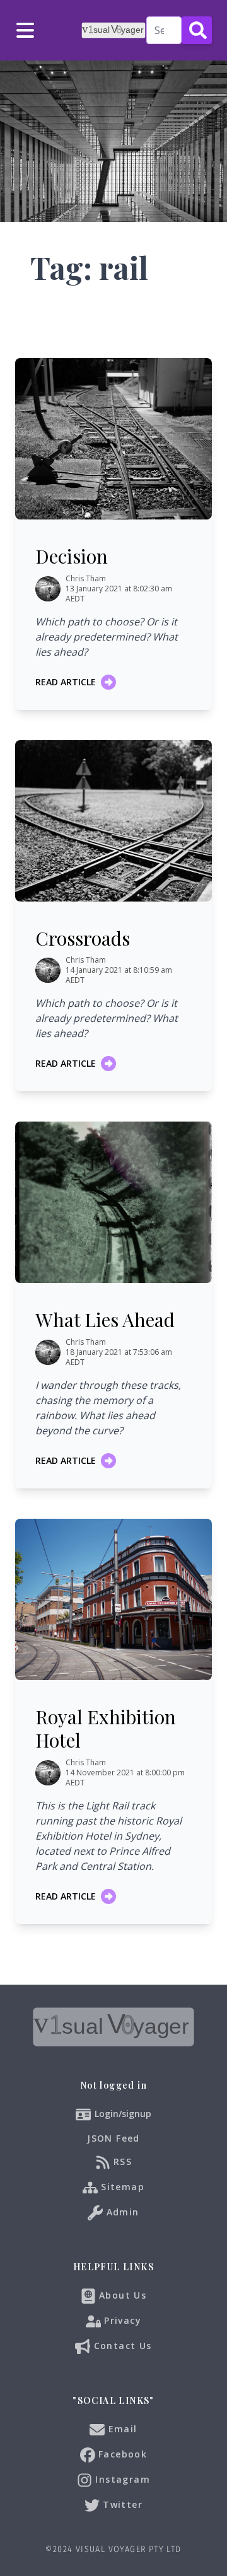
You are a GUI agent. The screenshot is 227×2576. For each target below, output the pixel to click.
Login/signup (123, 2114)
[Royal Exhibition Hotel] (113, 1599)
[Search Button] (197, 30)
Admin (121, 2212)
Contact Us (121, 2346)
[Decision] (113, 439)
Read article (66, 682)
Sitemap (121, 2187)
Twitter (121, 2504)
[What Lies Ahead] (113, 1202)
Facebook (121, 2454)
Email (121, 2429)
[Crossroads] (113, 821)
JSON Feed (113, 2138)
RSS (121, 2161)
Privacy (121, 2320)
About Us (121, 2295)
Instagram (121, 2479)
